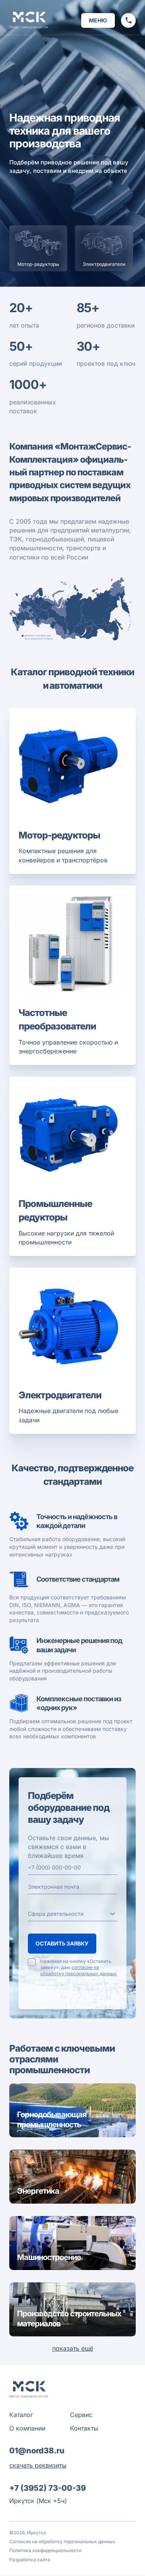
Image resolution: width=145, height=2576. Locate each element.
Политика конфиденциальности (45, 2550)
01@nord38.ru (37, 2451)
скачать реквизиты (38, 2465)
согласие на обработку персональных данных (78, 1970)
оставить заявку (62, 1943)
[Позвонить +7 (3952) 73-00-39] (128, 20)
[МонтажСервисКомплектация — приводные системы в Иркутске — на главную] (29, 20)
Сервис (81, 2415)
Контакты (84, 2428)
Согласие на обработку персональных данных (62, 2541)
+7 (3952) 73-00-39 (48, 2488)
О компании (27, 2428)
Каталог (21, 2415)
